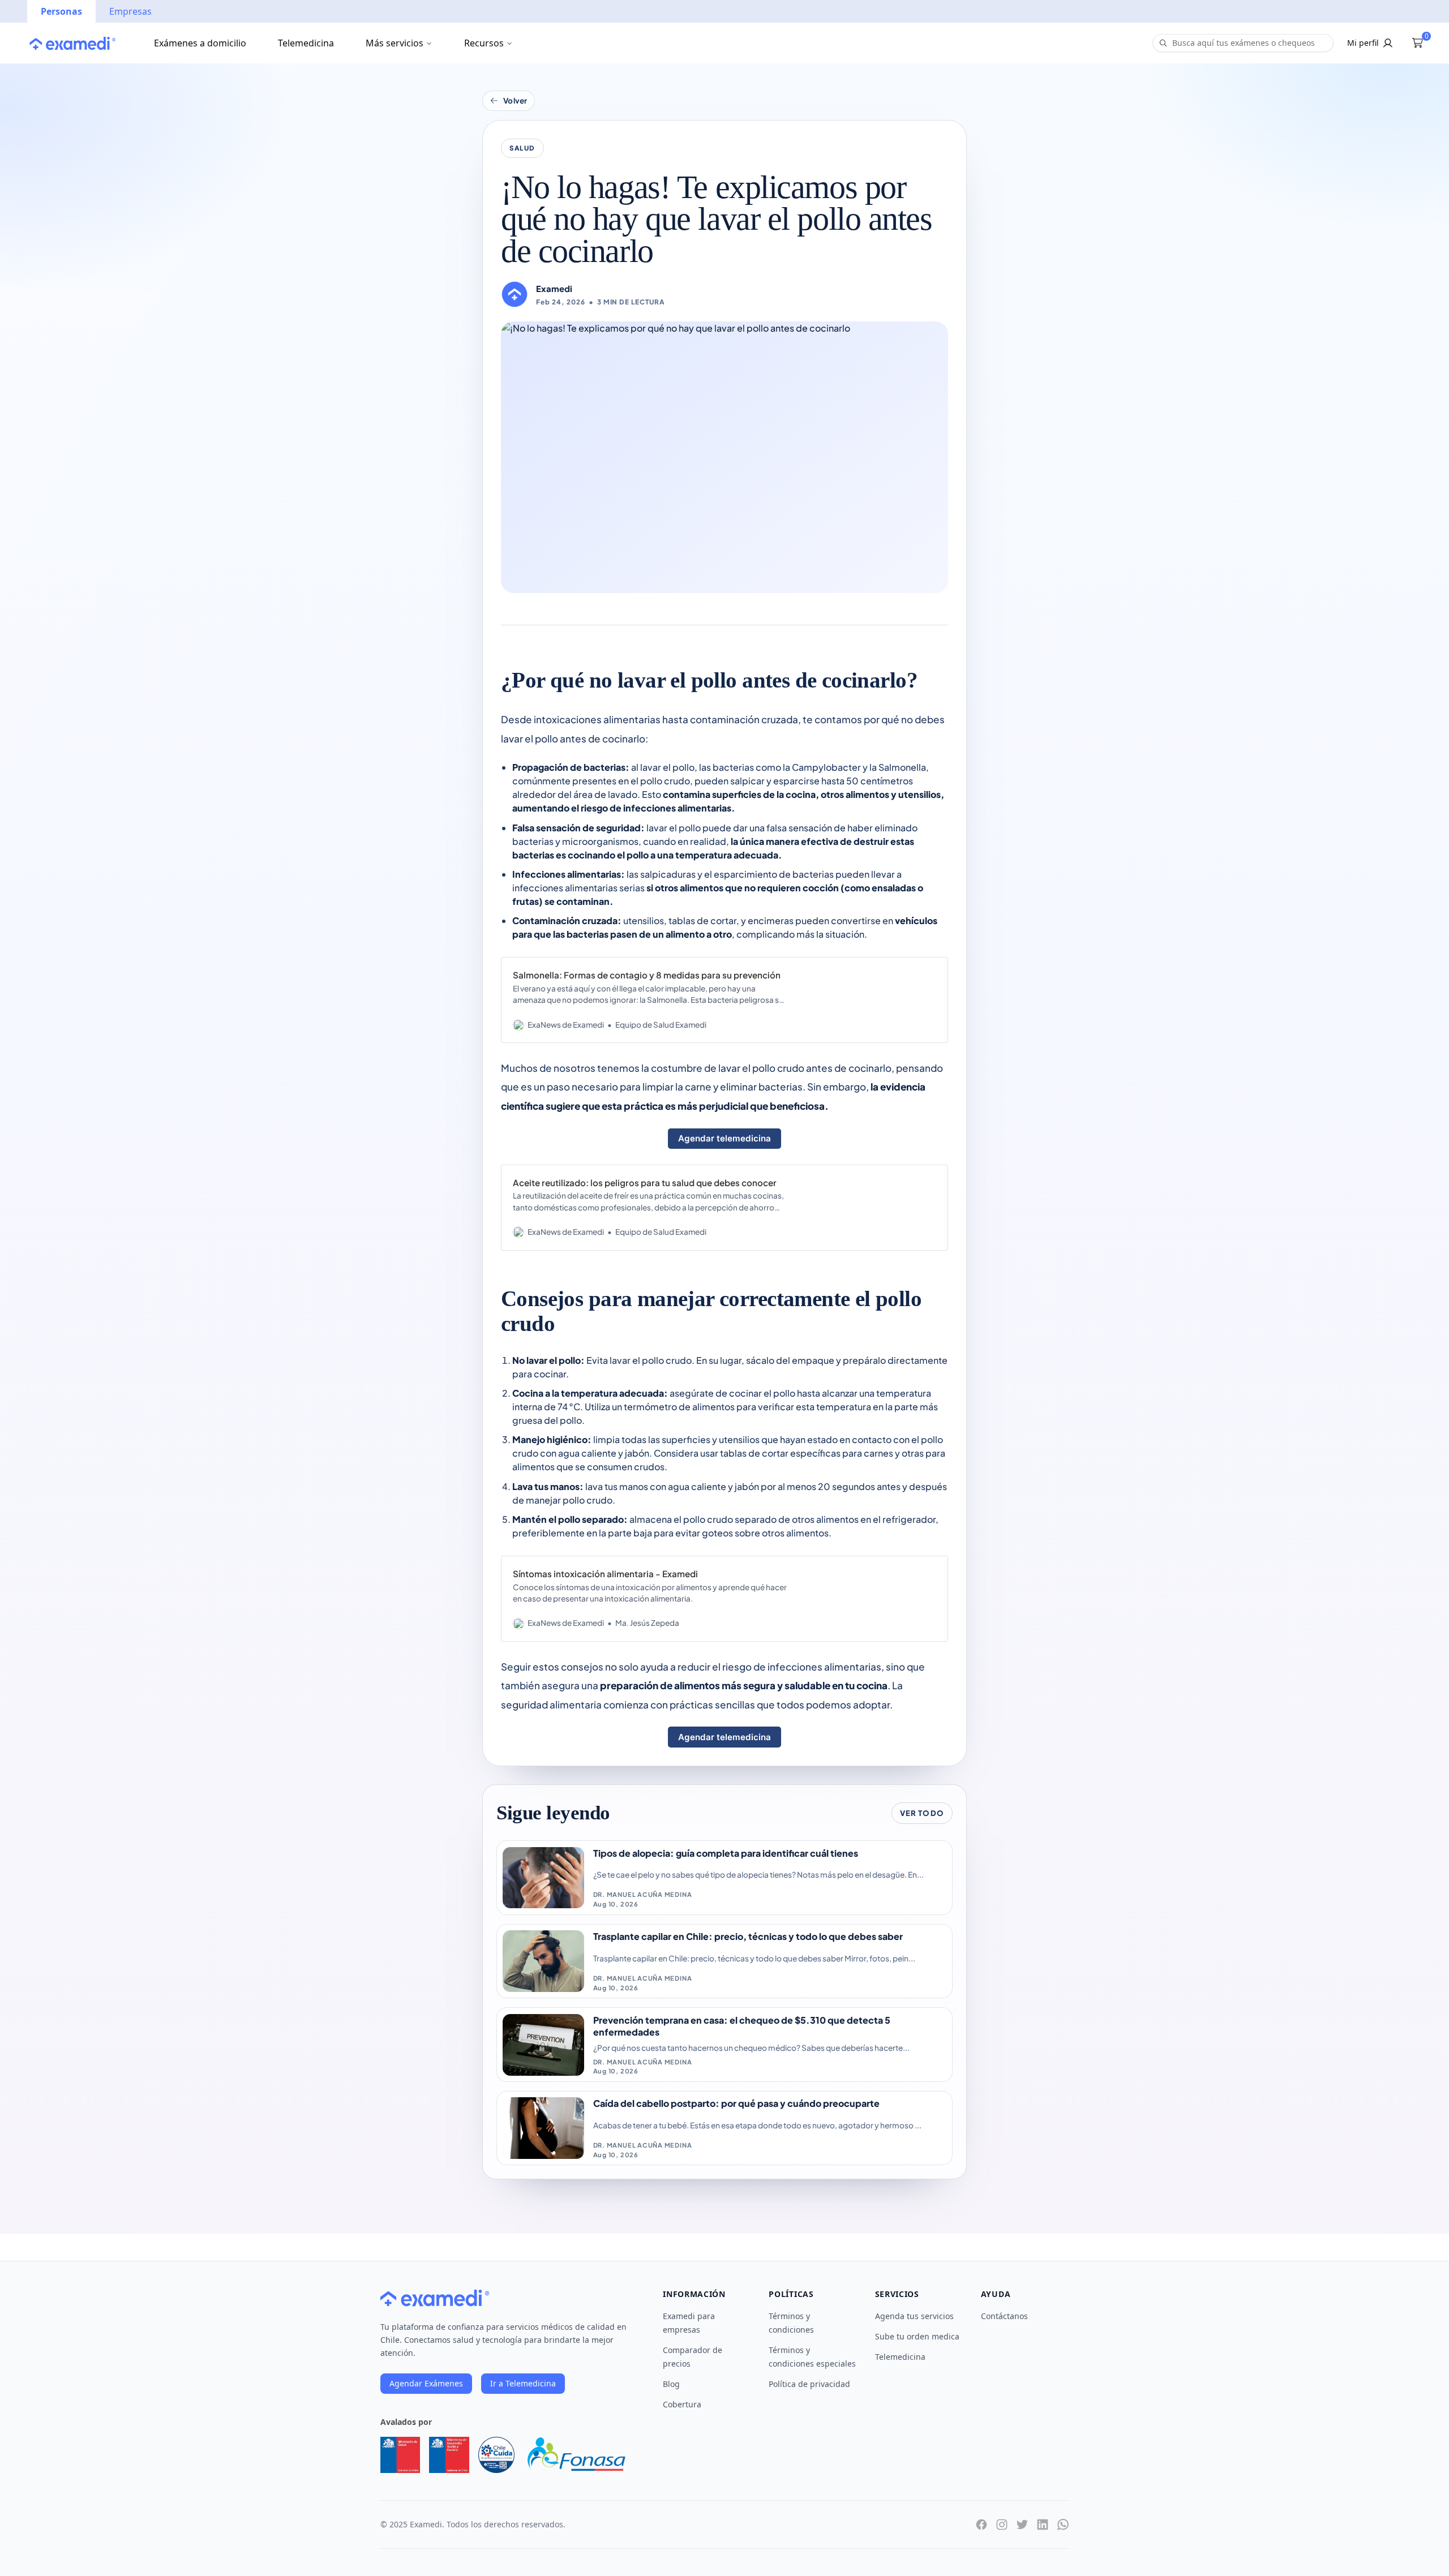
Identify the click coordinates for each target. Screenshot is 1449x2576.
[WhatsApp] (1063, 2525)
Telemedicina (306, 43)
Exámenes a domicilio (200, 43)
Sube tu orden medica (917, 2336)
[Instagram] (1002, 2525)
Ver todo (922, 1813)
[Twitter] (1022, 2525)
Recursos (484, 43)
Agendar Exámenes (426, 2383)
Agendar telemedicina (724, 1138)
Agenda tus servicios (914, 2316)
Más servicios (395, 43)
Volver (515, 100)
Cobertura (682, 2404)
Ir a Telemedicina (523, 2383)
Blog (671, 2384)
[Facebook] (981, 2525)
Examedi (554, 289)
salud (522, 148)
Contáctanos (1004, 2316)
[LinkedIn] (1043, 2525)
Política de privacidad (809, 2384)
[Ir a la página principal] (72, 43)
